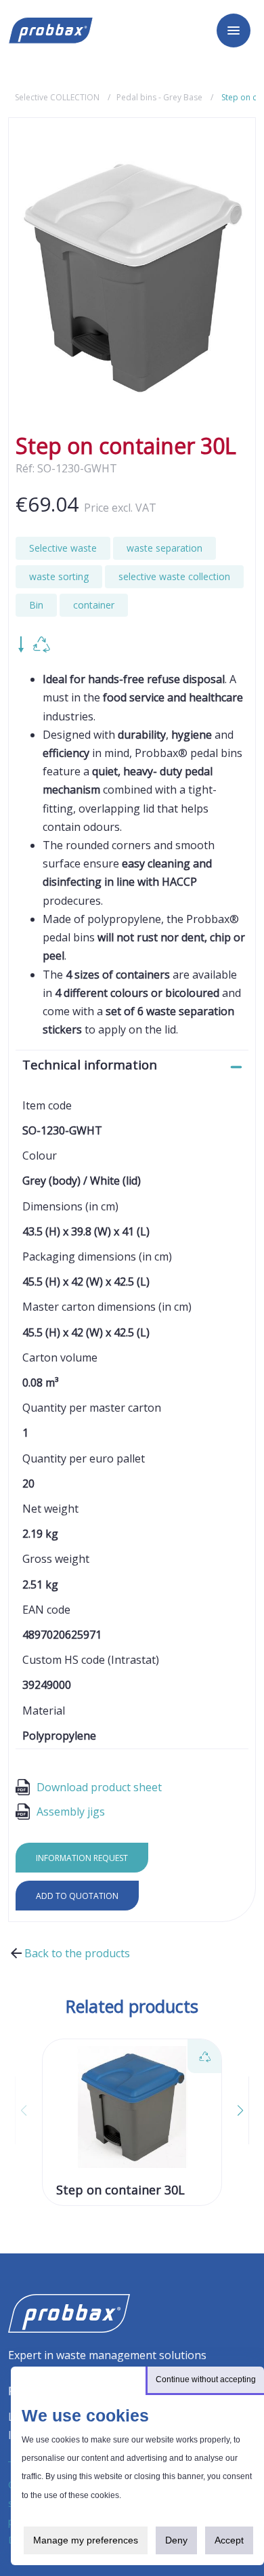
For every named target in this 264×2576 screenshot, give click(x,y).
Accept (229, 2540)
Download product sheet (99, 1787)
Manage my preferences (86, 2540)
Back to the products (77, 1953)
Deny (176, 2540)
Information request (82, 1858)
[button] (232, 2110)
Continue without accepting (206, 2379)
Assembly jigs (71, 1812)
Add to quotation (77, 1896)
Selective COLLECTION (57, 97)
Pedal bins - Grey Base (159, 97)
